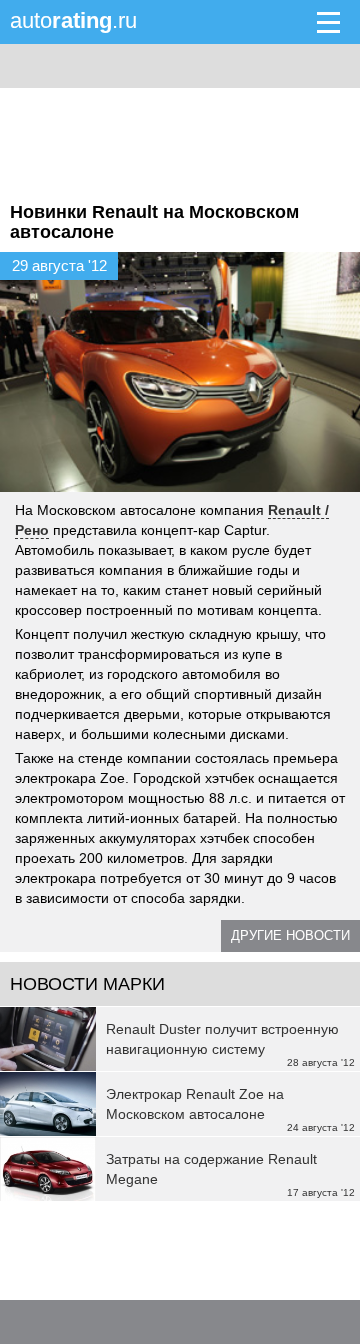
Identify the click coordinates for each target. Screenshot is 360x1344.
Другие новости (290, 935)
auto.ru (73, 20)
